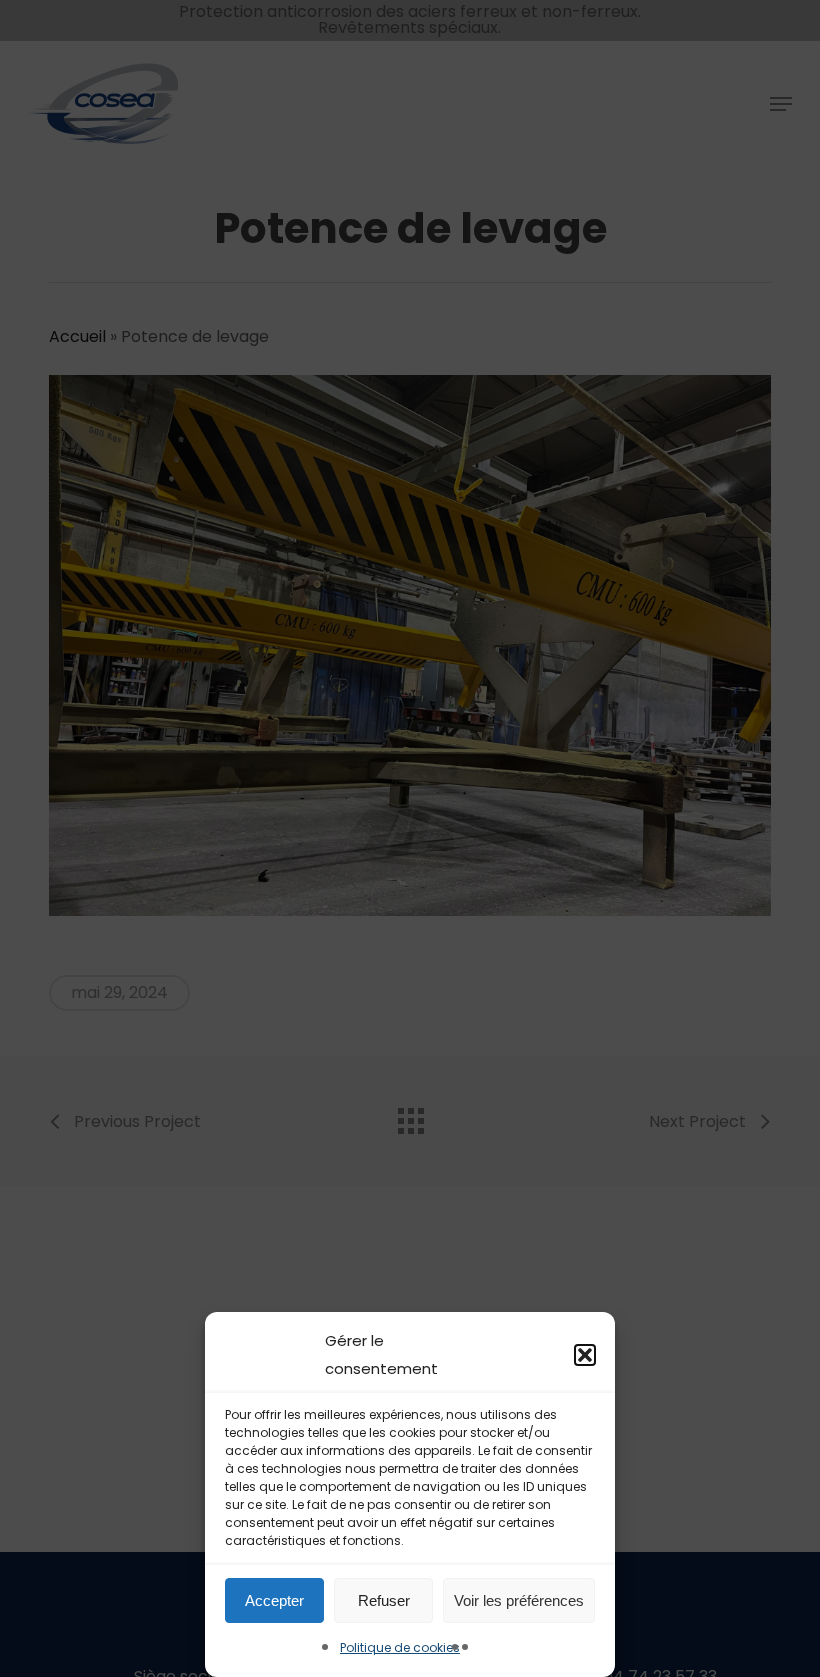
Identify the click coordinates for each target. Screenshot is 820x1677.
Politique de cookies (400, 1647)
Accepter (274, 1600)
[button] (585, 1355)
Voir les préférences (519, 1600)
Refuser (384, 1600)
